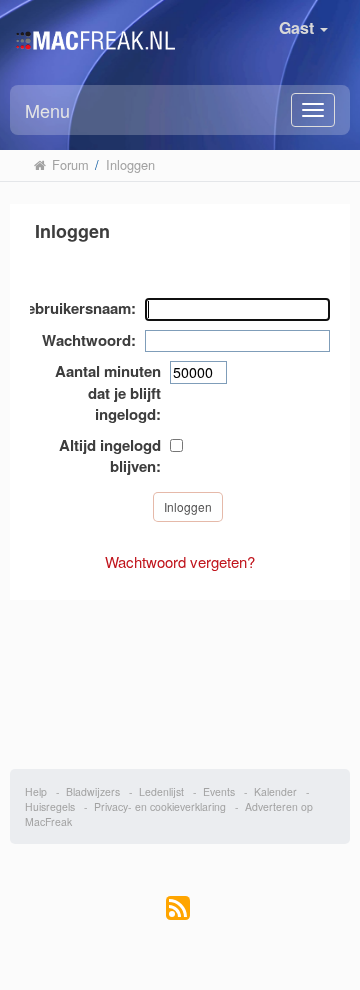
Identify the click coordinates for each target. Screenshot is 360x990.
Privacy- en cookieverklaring (160, 806)
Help (36, 791)
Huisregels (50, 806)
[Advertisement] (180, 674)
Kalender (275, 791)
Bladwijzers (93, 791)
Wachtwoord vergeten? (180, 561)
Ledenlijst (161, 791)
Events (219, 791)
